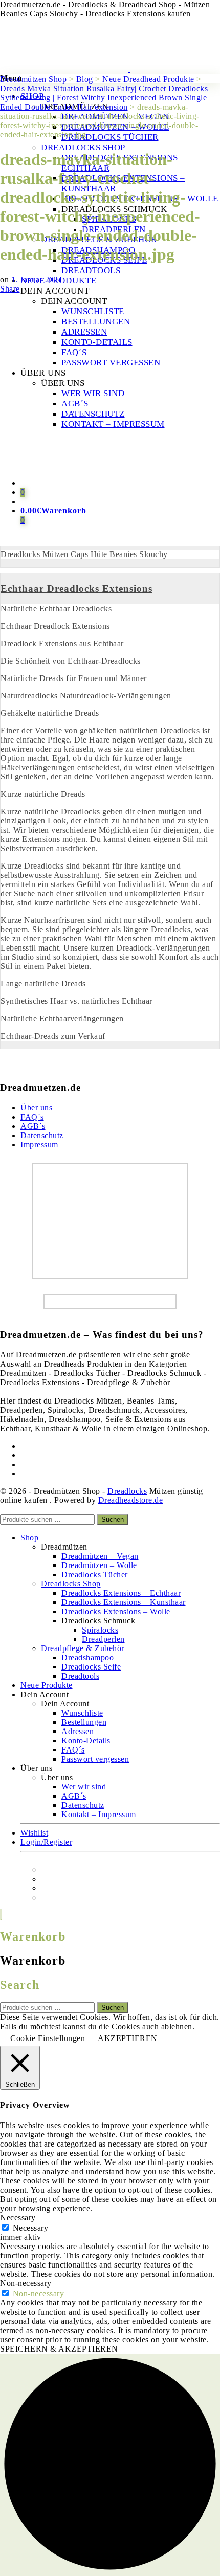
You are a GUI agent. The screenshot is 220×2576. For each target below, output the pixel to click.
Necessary (31, 2228)
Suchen (113, 1520)
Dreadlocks (127, 1491)
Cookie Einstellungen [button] (48, 2038)
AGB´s (33, 1126)
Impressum (39, 1145)
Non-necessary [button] (26, 2283)
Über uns (36, 1108)
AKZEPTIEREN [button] (128, 2038)
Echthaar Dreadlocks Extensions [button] (76, 589)
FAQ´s (32, 1117)
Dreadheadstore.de (131, 1500)
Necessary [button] (18, 2218)
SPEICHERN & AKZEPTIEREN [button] (59, 2349)
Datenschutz (42, 1135)
